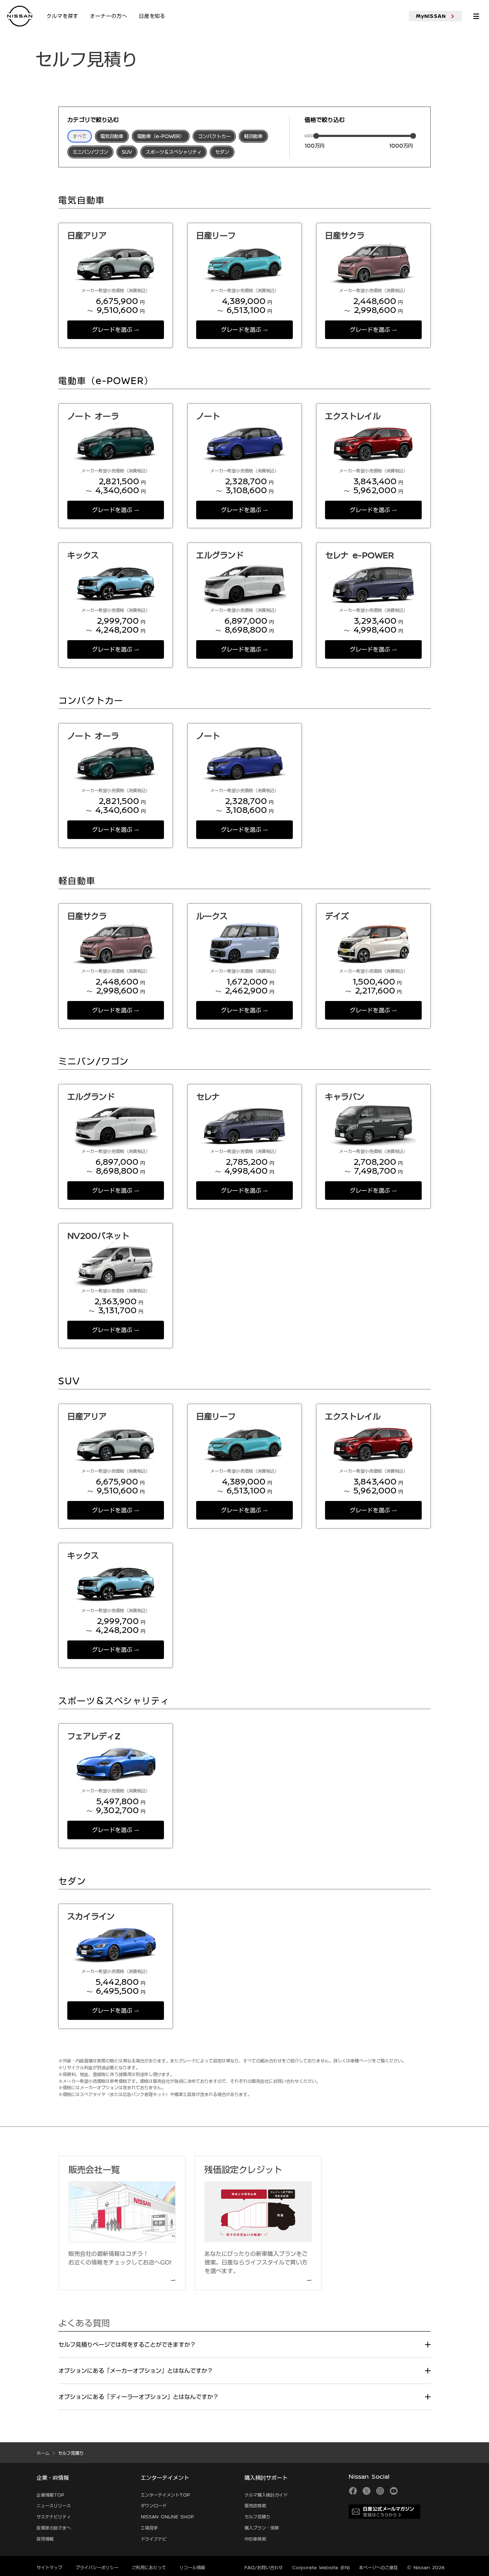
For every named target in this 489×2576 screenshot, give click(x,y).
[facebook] (353, 2491)
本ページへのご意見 (378, 2567)
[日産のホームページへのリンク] (20, 16)
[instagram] (380, 2491)
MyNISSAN (431, 16)
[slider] (316, 136)
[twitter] (367, 2491)
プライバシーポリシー (97, 2567)
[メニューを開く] (476, 16)
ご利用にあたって (149, 2567)
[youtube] (394, 2491)
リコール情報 (192, 2567)
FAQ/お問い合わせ (264, 2567)
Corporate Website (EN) (321, 2567)
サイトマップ (49, 2567)
